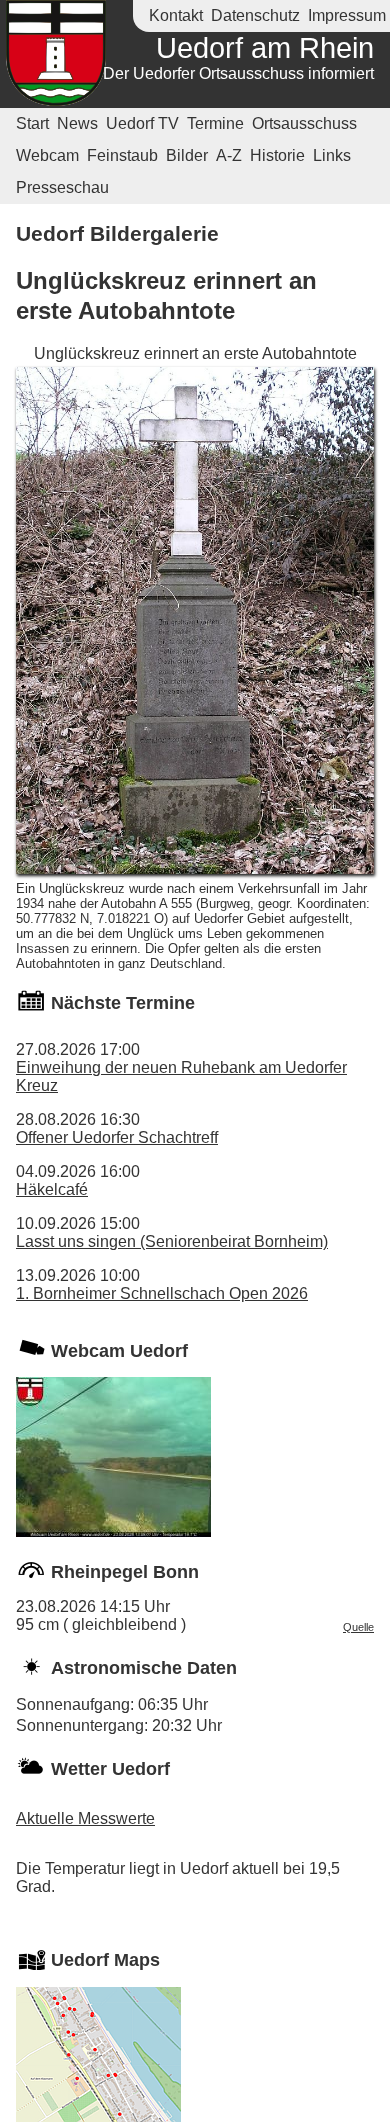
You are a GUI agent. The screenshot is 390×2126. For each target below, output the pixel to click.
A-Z (229, 155)
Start (32, 123)
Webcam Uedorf (119, 1351)
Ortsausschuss (304, 123)
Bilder (187, 155)
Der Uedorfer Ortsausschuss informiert (238, 73)
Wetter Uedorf (110, 1769)
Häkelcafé (52, 1189)
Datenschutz (255, 15)
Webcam (47, 155)
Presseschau (62, 187)
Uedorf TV (142, 123)
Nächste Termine (123, 1003)
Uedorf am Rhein (265, 48)
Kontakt (176, 15)
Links (332, 155)
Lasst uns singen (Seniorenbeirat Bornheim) (172, 1241)
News (77, 123)
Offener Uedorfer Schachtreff (117, 1137)
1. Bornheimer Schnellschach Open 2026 (162, 1293)
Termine (215, 123)
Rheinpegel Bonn (125, 1572)
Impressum (347, 15)
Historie (277, 155)
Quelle (358, 1627)
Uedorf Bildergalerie (117, 233)
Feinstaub (122, 155)
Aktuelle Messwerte (85, 1818)
